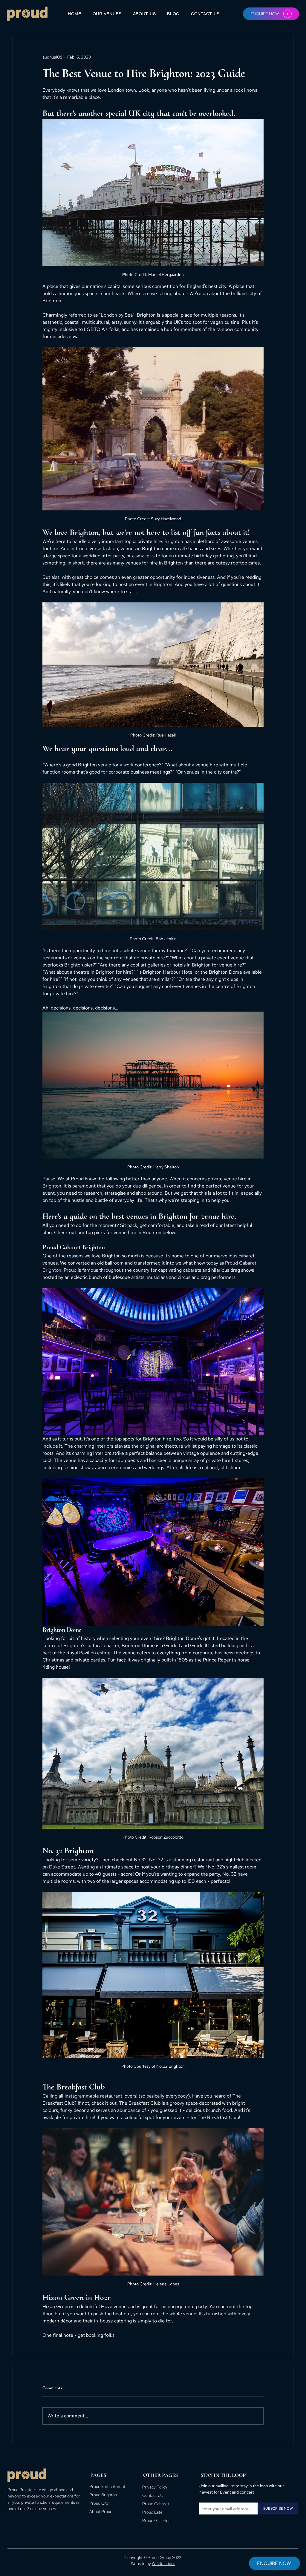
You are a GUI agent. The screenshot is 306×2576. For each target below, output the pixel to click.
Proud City (99, 2503)
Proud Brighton (103, 2495)
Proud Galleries (156, 2520)
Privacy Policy (155, 2487)
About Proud (101, 2511)
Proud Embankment (107, 2486)
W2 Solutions (163, 2563)
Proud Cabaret (156, 2504)
